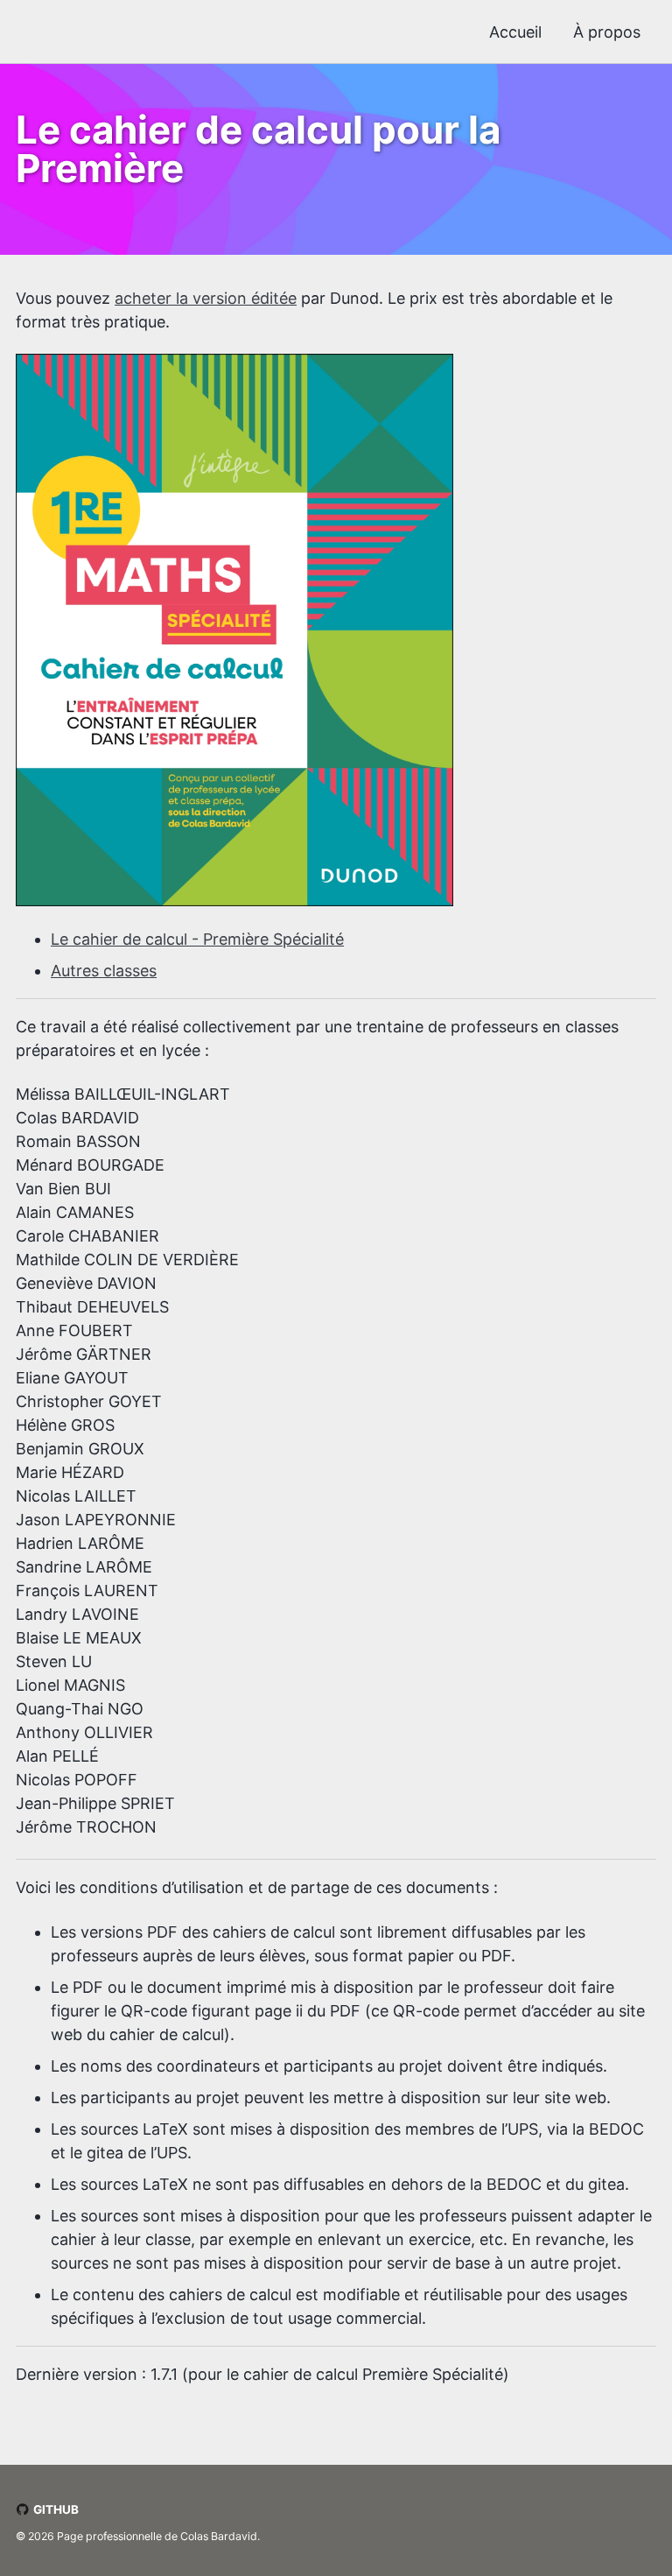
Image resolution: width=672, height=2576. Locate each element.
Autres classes (104, 971)
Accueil (515, 32)
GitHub (55, 2509)
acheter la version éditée (206, 298)
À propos (607, 32)
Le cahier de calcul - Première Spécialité (197, 939)
